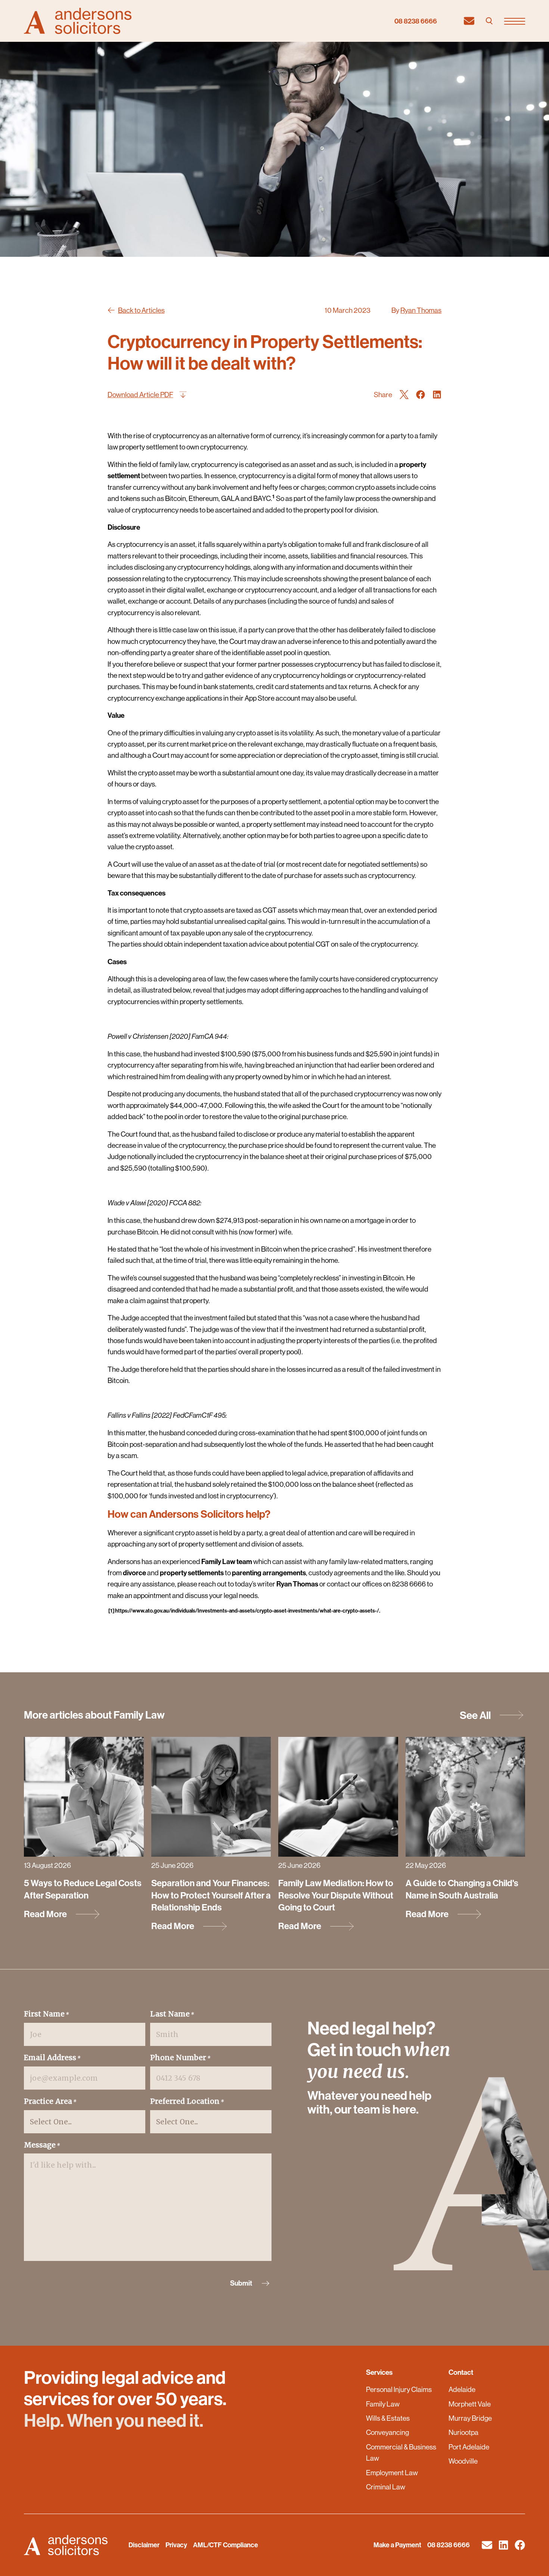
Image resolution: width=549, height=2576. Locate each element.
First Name (46, 2014)
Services (379, 2372)
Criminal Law (386, 2487)
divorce (134, 1573)
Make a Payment (397, 2545)
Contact (461, 2372)
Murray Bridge (470, 2418)
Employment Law (392, 2473)
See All (475, 1715)
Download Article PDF (140, 395)
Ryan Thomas (421, 310)
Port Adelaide (469, 2447)
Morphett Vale (470, 2404)
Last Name (172, 2014)
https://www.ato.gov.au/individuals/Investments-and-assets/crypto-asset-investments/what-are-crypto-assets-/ (247, 1611)
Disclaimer (144, 2545)
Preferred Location (187, 2101)
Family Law (383, 2404)
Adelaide (462, 2389)
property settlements (192, 1573)
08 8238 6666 (416, 21)
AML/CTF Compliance (226, 2545)
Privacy (176, 2545)
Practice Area (50, 2101)
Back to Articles (141, 310)
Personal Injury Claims (399, 2389)
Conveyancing (387, 2432)
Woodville (463, 2461)
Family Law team (227, 1561)
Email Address (52, 2058)
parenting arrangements (269, 1573)
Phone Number (180, 2058)
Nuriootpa (463, 2432)
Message (42, 2145)
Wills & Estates (388, 2418)
